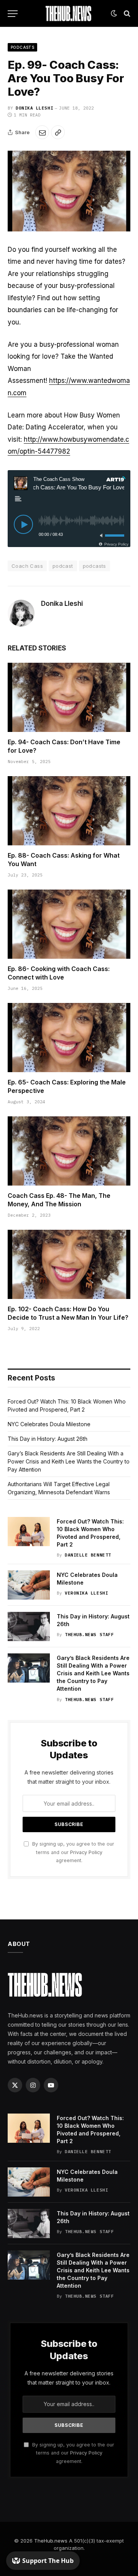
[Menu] (13, 14)
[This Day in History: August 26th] (29, 1626)
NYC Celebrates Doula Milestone (49, 1424)
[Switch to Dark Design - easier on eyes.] (114, 13)
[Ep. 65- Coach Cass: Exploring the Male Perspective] (69, 1038)
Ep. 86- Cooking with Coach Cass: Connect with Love (59, 973)
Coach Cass (27, 566)
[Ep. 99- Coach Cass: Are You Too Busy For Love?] (69, 191)
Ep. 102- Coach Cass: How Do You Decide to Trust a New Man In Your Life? (68, 1313)
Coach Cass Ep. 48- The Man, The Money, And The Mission (59, 1200)
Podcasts (22, 47)
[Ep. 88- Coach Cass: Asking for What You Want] (69, 811)
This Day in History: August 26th (48, 1439)
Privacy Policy (86, 1852)
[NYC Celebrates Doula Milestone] (29, 1585)
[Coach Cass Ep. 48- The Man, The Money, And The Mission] (69, 1151)
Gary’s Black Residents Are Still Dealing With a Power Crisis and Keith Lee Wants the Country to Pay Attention (69, 1461)
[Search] (126, 14)
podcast (63, 566)
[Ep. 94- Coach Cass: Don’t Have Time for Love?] (69, 697)
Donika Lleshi (34, 108)
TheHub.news (51, 2541)
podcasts (94, 566)
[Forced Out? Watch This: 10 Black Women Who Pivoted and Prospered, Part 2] (29, 1532)
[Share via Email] (42, 132)
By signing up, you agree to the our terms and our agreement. (72, 1852)
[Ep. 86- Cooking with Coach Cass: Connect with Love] (69, 924)
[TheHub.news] (69, 13)
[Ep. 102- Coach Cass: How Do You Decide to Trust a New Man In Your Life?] (69, 1264)
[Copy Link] (58, 132)
